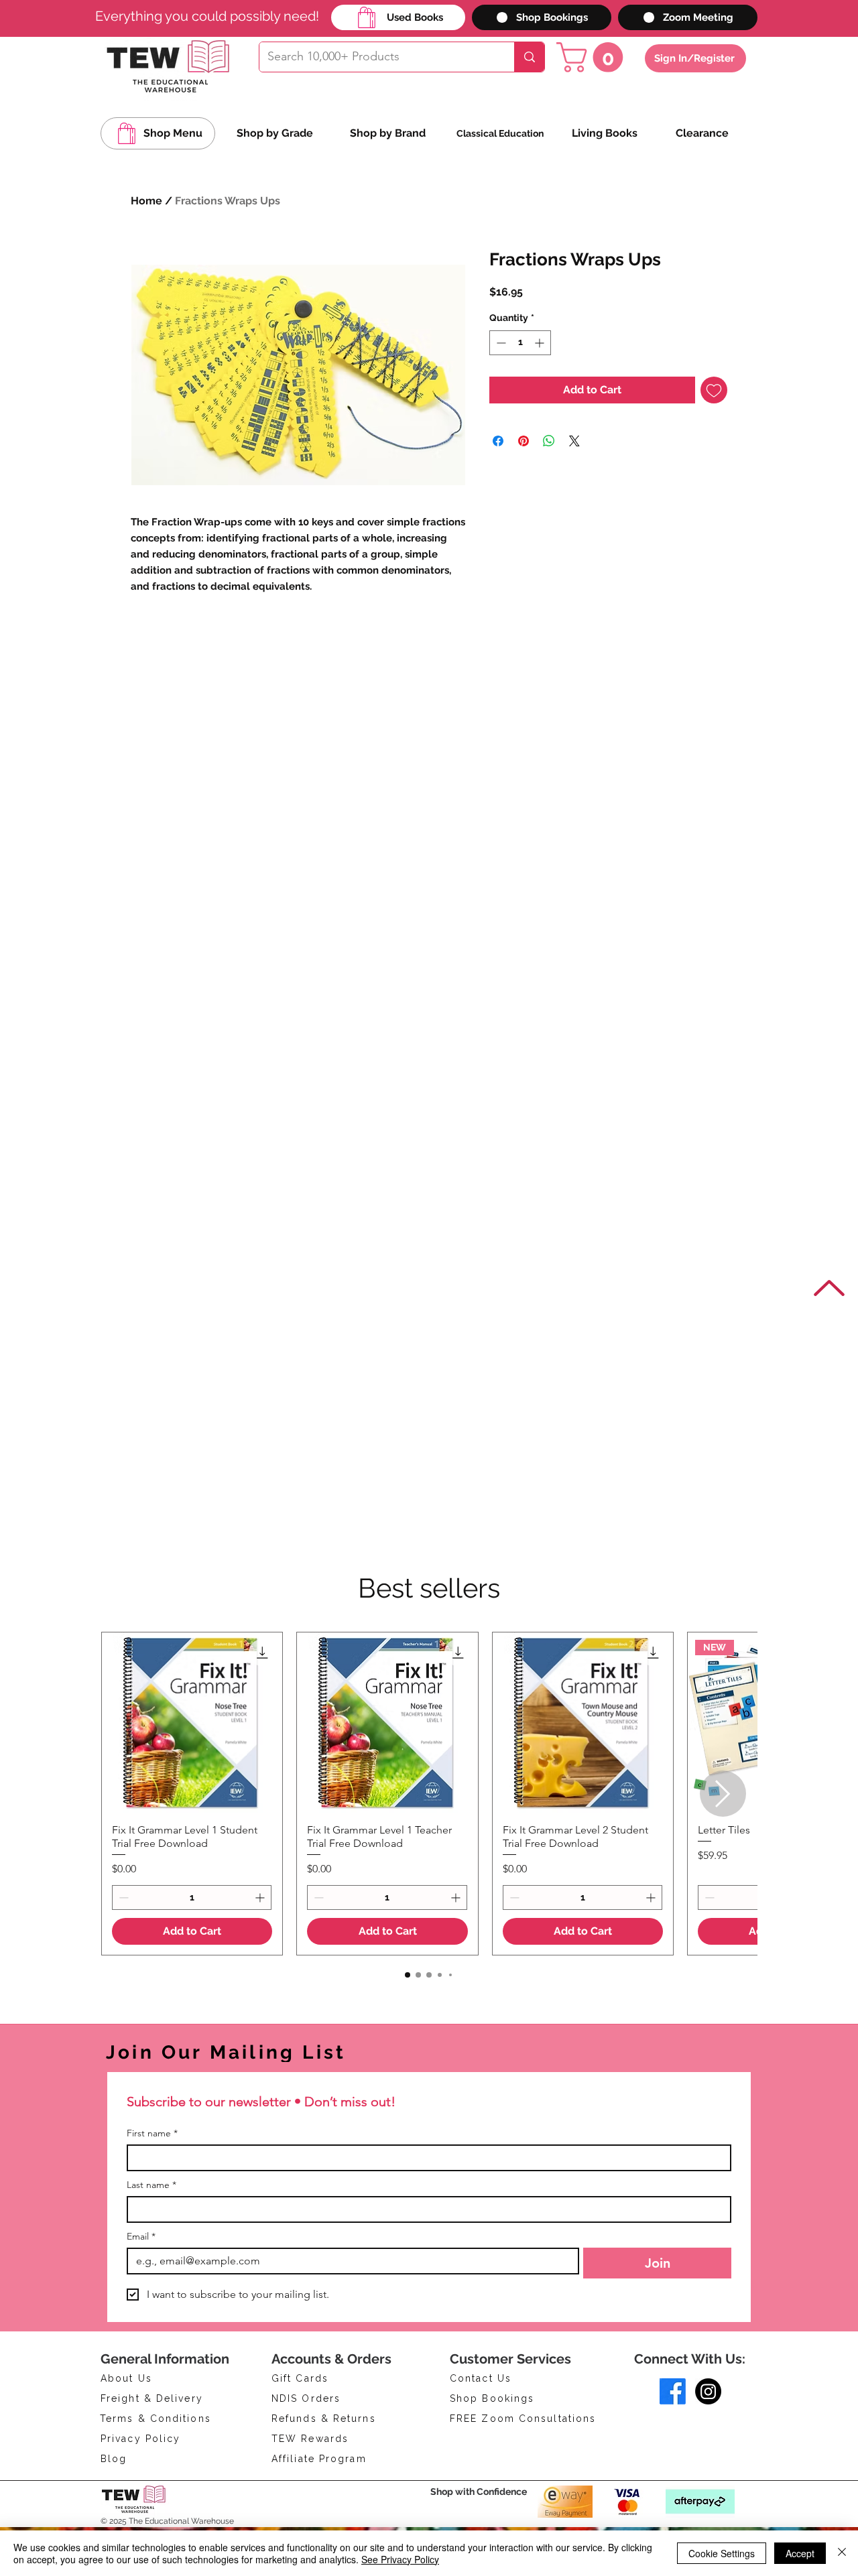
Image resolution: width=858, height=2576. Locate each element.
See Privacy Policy (400, 2559)
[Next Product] (723, 1794)
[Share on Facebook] (498, 441)
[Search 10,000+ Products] (529, 57)
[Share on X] (574, 441)
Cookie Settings (722, 2553)
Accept (800, 2553)
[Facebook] (673, 2391)
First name (152, 2133)
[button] (593, 57)
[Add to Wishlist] (714, 390)
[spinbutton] (520, 343)
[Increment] (541, 343)
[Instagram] (708, 2391)
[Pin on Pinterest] (524, 441)
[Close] (842, 2553)
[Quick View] (192, 1723)
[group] (429, 1794)
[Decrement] (500, 343)
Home (146, 201)
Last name (151, 2185)
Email (141, 2237)
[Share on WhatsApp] (549, 441)
